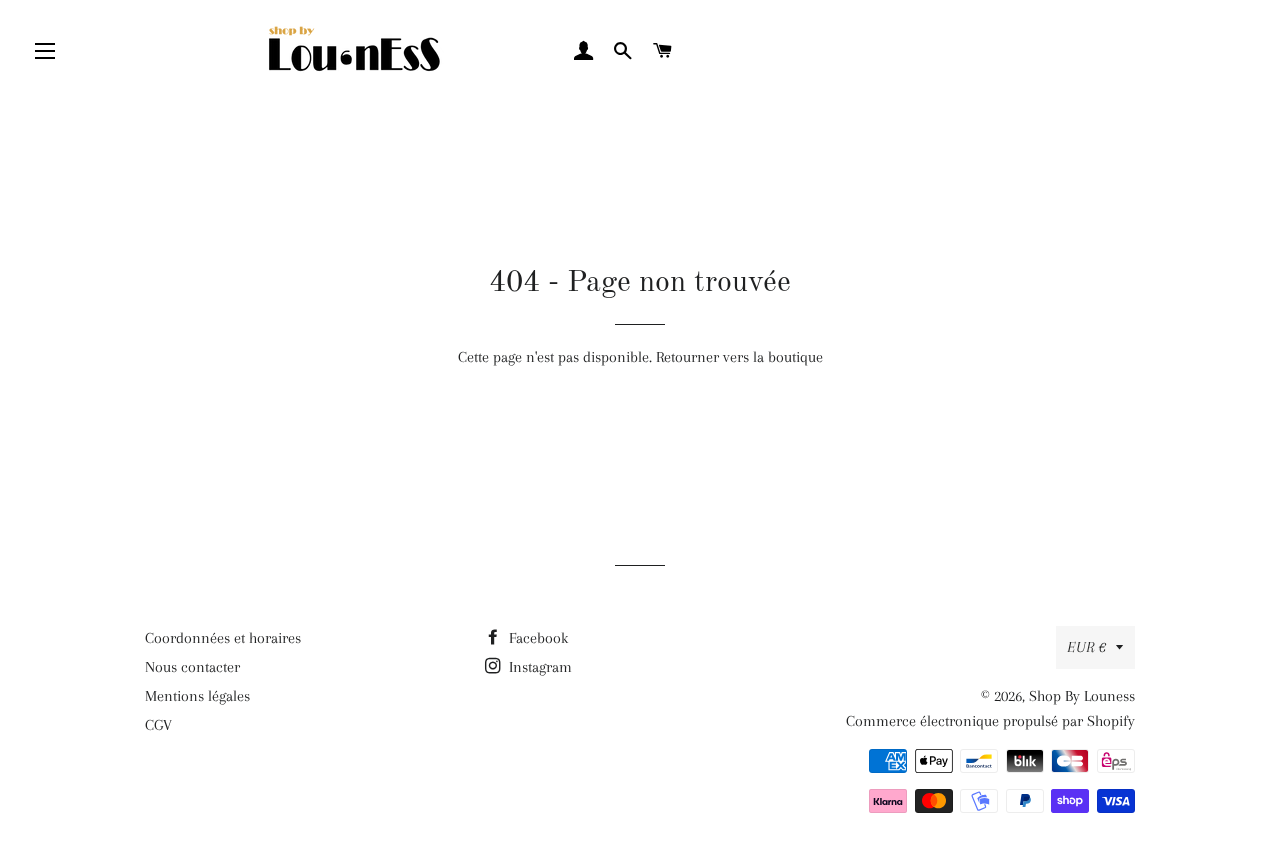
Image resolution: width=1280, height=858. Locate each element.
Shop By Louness (1082, 696)
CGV (158, 725)
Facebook (536, 638)
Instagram (538, 667)
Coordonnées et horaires (223, 638)
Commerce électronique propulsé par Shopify (990, 721)
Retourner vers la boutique (739, 357)
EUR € (1086, 647)
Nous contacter (192, 667)
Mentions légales (197, 696)
